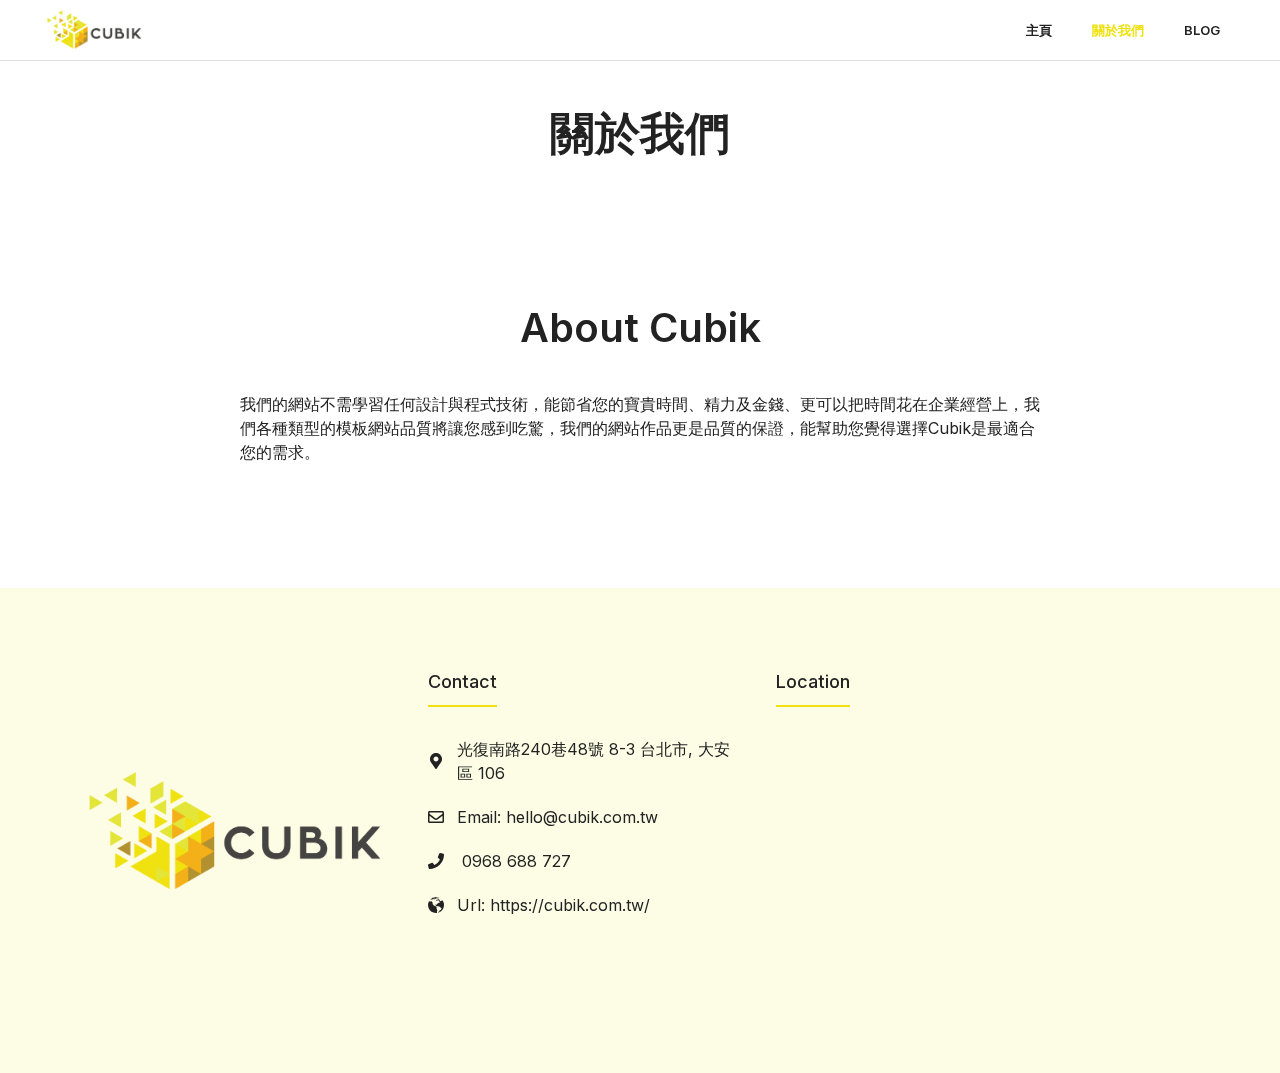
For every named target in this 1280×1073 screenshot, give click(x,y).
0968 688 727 (514, 861)
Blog (1202, 30)
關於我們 (1118, 30)
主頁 (1039, 30)
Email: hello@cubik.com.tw (557, 817)
